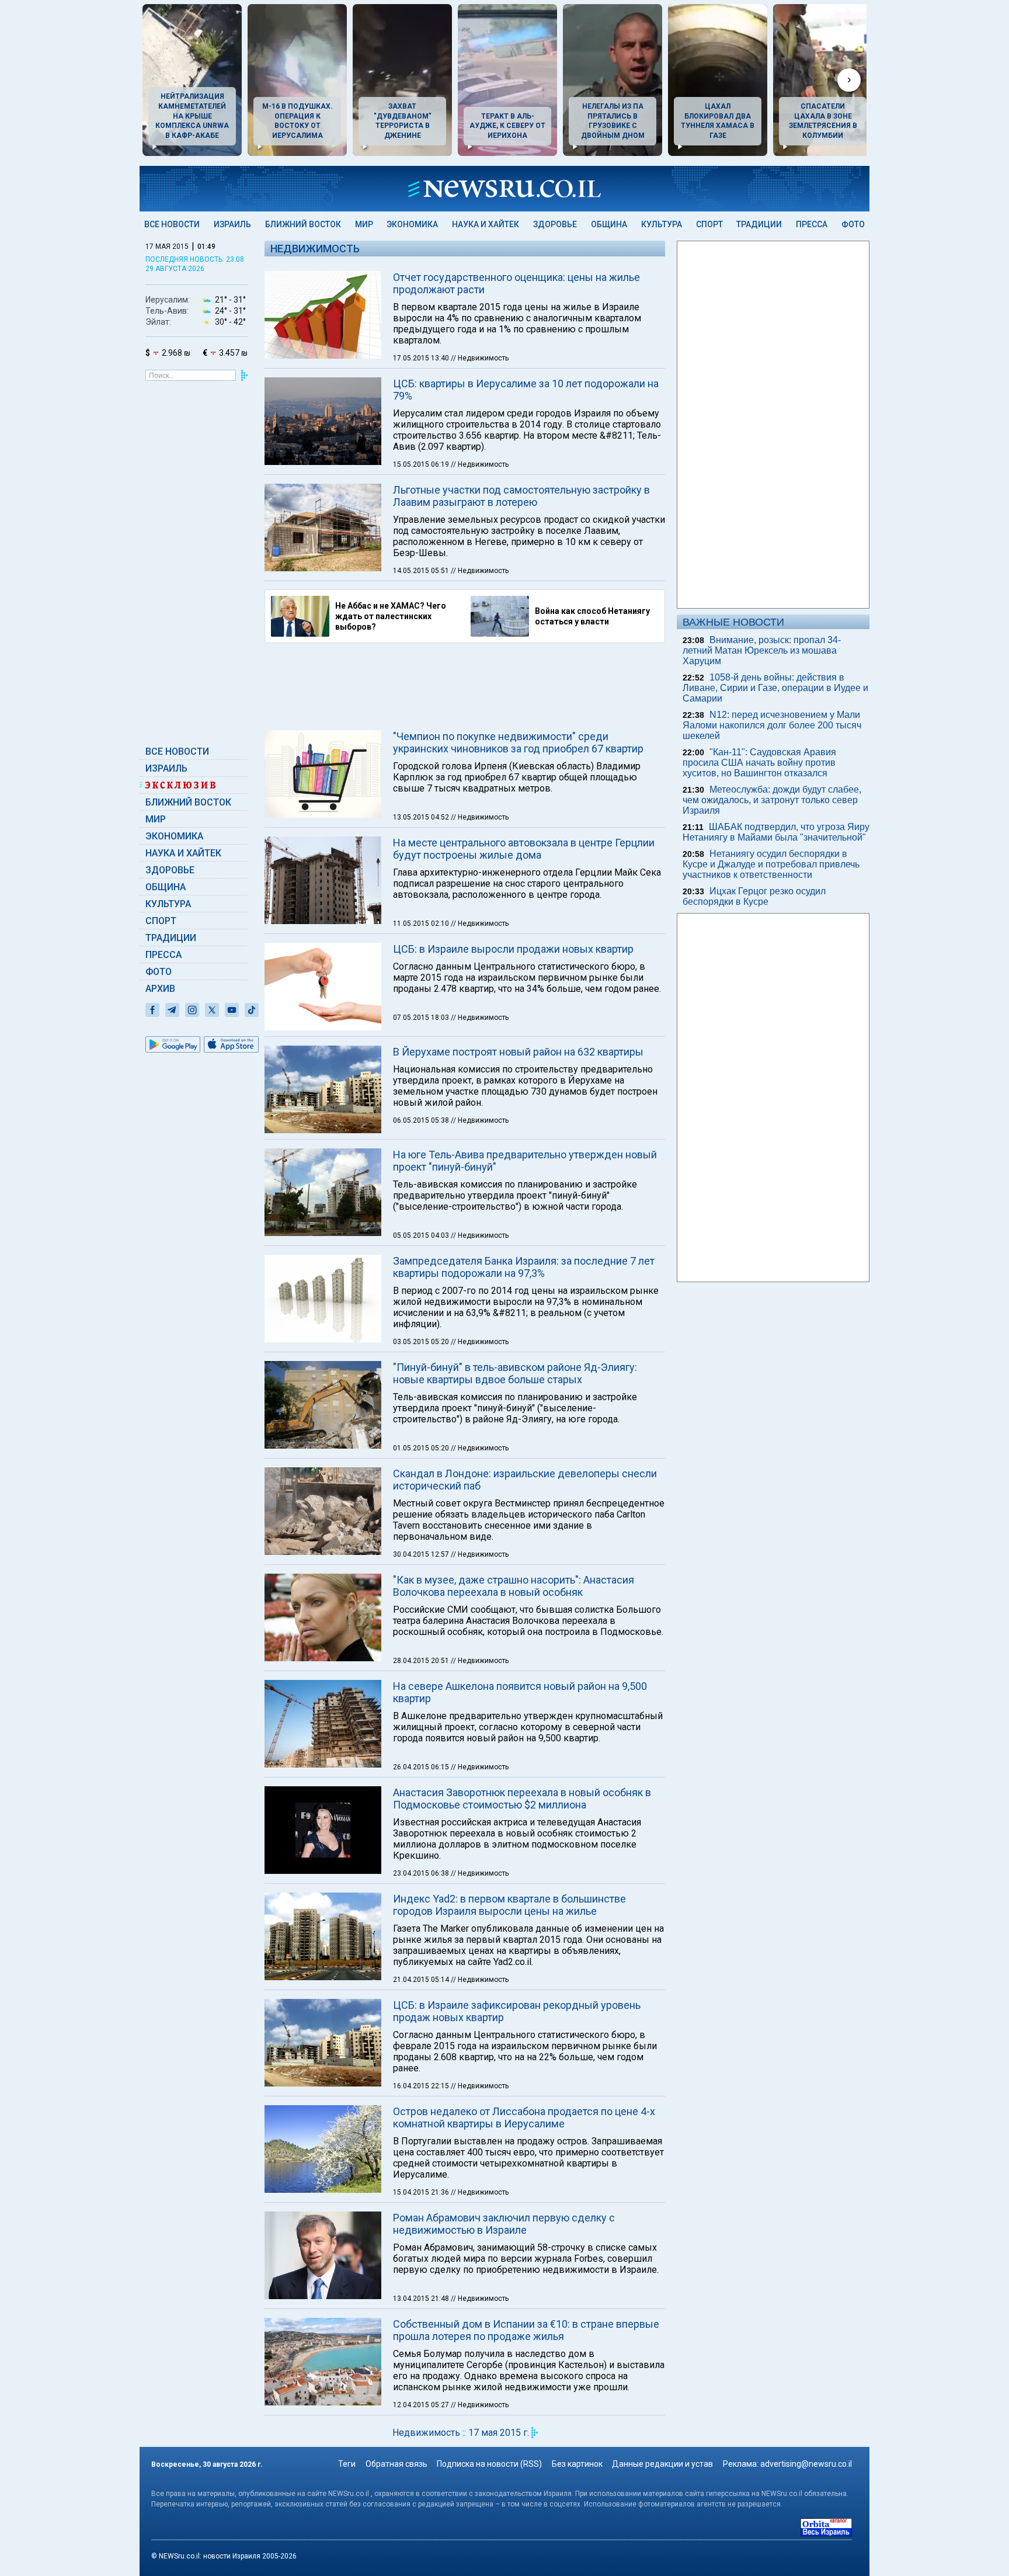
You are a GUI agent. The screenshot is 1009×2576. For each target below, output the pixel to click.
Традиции (759, 224)
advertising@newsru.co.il (806, 2464)
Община (609, 224)
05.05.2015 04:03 (422, 1235)
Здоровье (555, 224)
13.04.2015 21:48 (422, 2299)
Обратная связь (396, 2464)
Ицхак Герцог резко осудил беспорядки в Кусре (754, 896)
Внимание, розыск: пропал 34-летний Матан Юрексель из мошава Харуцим (762, 650)
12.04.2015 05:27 (422, 2405)
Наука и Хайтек (486, 224)
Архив (160, 989)
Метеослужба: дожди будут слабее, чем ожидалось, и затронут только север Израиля (772, 800)
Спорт (709, 224)
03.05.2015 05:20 (422, 1342)
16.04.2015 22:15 (422, 2086)
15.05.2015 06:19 (422, 464)
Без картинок (577, 2464)
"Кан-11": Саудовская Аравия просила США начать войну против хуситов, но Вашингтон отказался (759, 763)
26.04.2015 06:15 (422, 1767)
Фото (853, 224)
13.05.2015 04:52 (422, 817)
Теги (347, 2464)
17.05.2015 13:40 (422, 358)
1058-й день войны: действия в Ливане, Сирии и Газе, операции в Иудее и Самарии (775, 688)
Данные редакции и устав (662, 2464)
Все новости (172, 224)
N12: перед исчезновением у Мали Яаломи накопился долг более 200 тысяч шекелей (772, 725)
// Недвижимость (480, 358)
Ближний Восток (303, 224)
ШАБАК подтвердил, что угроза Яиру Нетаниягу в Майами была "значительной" (776, 832)
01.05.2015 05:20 (422, 1448)
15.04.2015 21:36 (422, 2192)
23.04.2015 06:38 (422, 1873)
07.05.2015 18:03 (422, 1018)
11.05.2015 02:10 (422, 924)
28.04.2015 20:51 (422, 1661)
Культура (662, 224)
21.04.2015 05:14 (422, 1980)
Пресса (812, 224)
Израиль (232, 224)
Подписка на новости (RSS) (489, 2464)
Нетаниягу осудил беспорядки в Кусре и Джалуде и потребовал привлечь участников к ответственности (771, 864)
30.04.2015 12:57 (422, 1554)
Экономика (412, 224)
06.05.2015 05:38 (422, 1120)
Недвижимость (315, 249)
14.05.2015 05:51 (422, 571)
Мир (364, 224)
